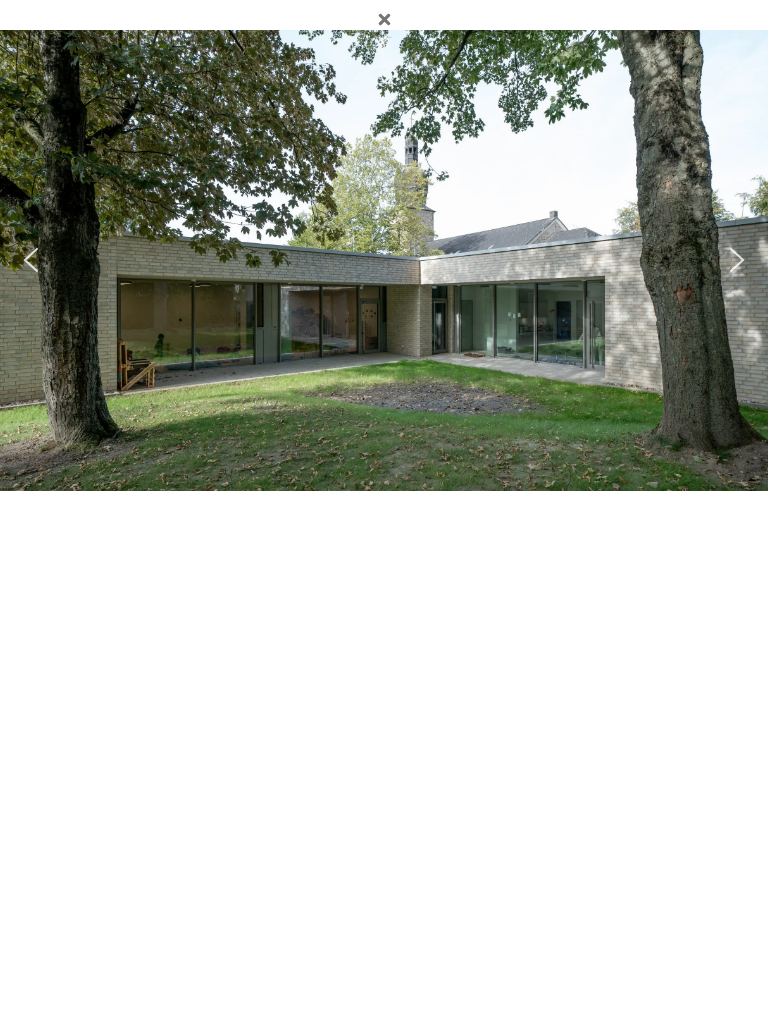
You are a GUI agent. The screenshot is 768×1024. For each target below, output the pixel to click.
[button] (31, 260)
